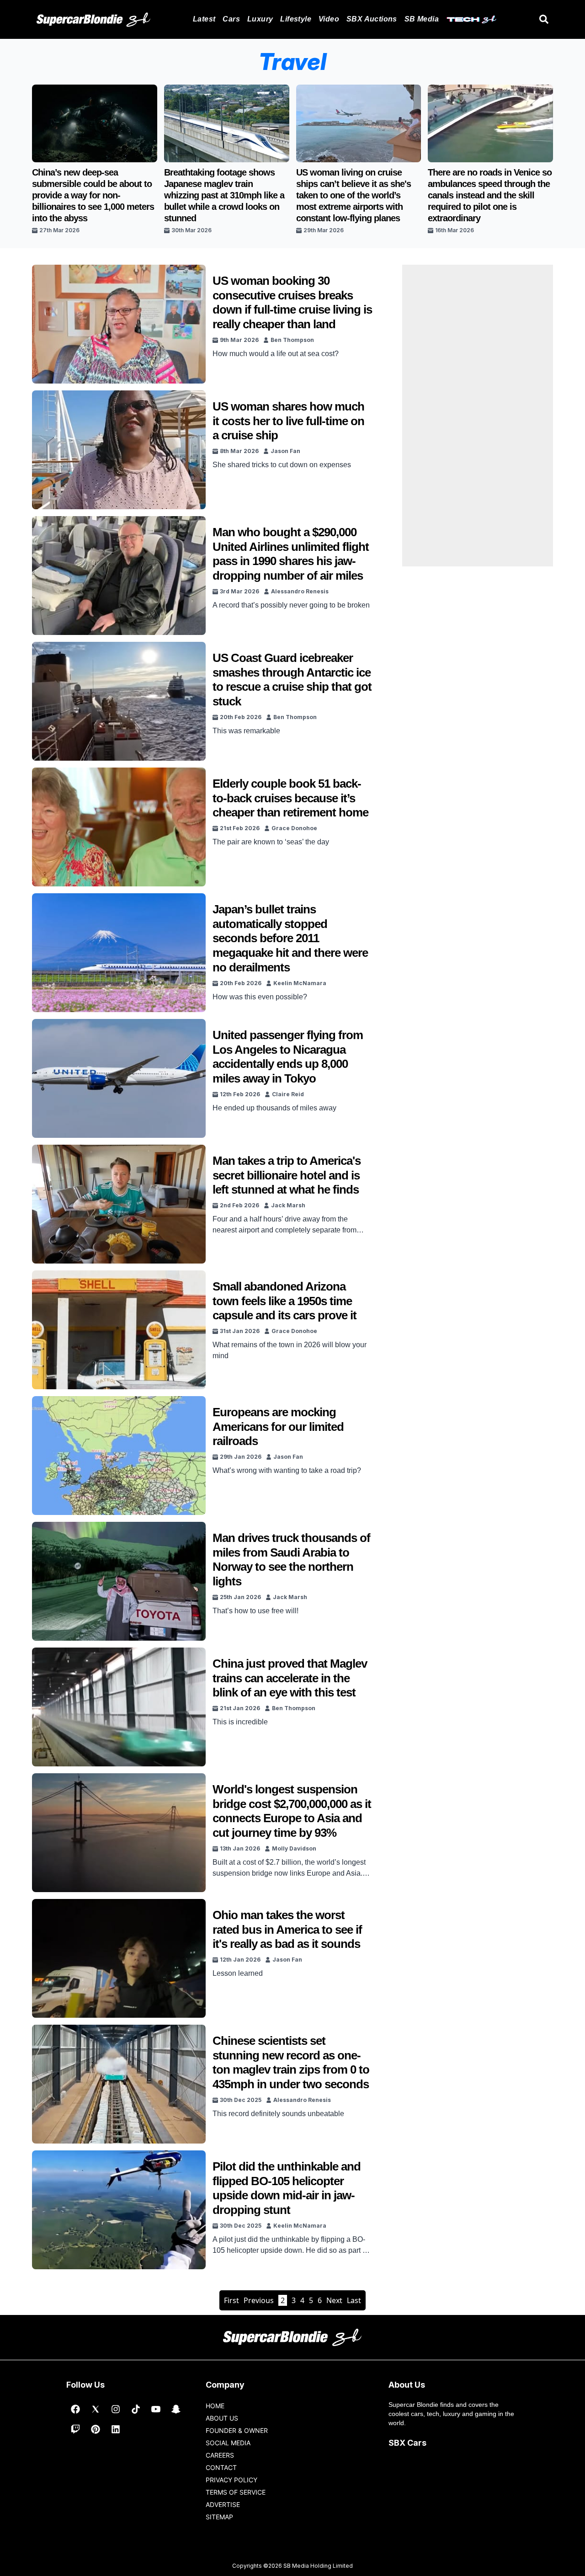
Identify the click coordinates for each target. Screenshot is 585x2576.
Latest (204, 19)
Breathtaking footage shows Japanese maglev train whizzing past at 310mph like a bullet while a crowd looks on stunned (224, 195)
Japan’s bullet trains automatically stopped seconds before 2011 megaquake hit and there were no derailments (290, 938)
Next (334, 2300)
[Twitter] (96, 2409)
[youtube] (156, 2409)
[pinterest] (96, 2429)
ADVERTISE (223, 2504)
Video (329, 19)
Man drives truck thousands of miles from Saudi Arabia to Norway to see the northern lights (291, 1560)
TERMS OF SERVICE (236, 2492)
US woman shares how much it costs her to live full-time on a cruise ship (288, 421)
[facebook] (75, 2409)
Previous (259, 2300)
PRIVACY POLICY (231, 2480)
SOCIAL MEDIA (228, 2443)
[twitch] (75, 2429)
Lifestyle (296, 19)
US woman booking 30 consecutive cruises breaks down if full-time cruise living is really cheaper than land (292, 302)
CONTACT (221, 2467)
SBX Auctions (372, 19)
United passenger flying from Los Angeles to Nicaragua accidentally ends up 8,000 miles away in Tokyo (288, 1057)
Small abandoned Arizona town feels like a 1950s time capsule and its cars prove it (285, 1301)
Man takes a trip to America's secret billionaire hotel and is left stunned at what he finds (287, 1175)
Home (215, 2406)
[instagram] (116, 2409)
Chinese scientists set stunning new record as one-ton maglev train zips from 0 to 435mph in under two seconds (291, 2062)
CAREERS (220, 2455)
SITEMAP (219, 2517)
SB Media (422, 19)
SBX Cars (407, 2443)
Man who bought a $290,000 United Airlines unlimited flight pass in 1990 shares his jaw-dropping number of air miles (291, 554)
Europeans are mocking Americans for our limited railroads (278, 1427)
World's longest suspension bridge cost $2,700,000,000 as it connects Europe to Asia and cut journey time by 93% (292, 1811)
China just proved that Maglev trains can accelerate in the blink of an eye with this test (290, 1678)
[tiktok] (136, 2409)
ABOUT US (222, 2418)
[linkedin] (116, 2429)
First (231, 2300)
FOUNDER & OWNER (237, 2430)
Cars (231, 19)
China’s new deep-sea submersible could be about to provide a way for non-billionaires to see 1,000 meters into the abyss (93, 195)
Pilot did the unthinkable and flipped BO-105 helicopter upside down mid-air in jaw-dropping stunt (287, 2188)
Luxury (260, 19)
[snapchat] (176, 2409)
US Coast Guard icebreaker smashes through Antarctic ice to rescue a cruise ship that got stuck (292, 680)
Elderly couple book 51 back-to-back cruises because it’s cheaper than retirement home (290, 798)
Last (354, 2300)
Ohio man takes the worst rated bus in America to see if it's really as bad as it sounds (287, 1929)
